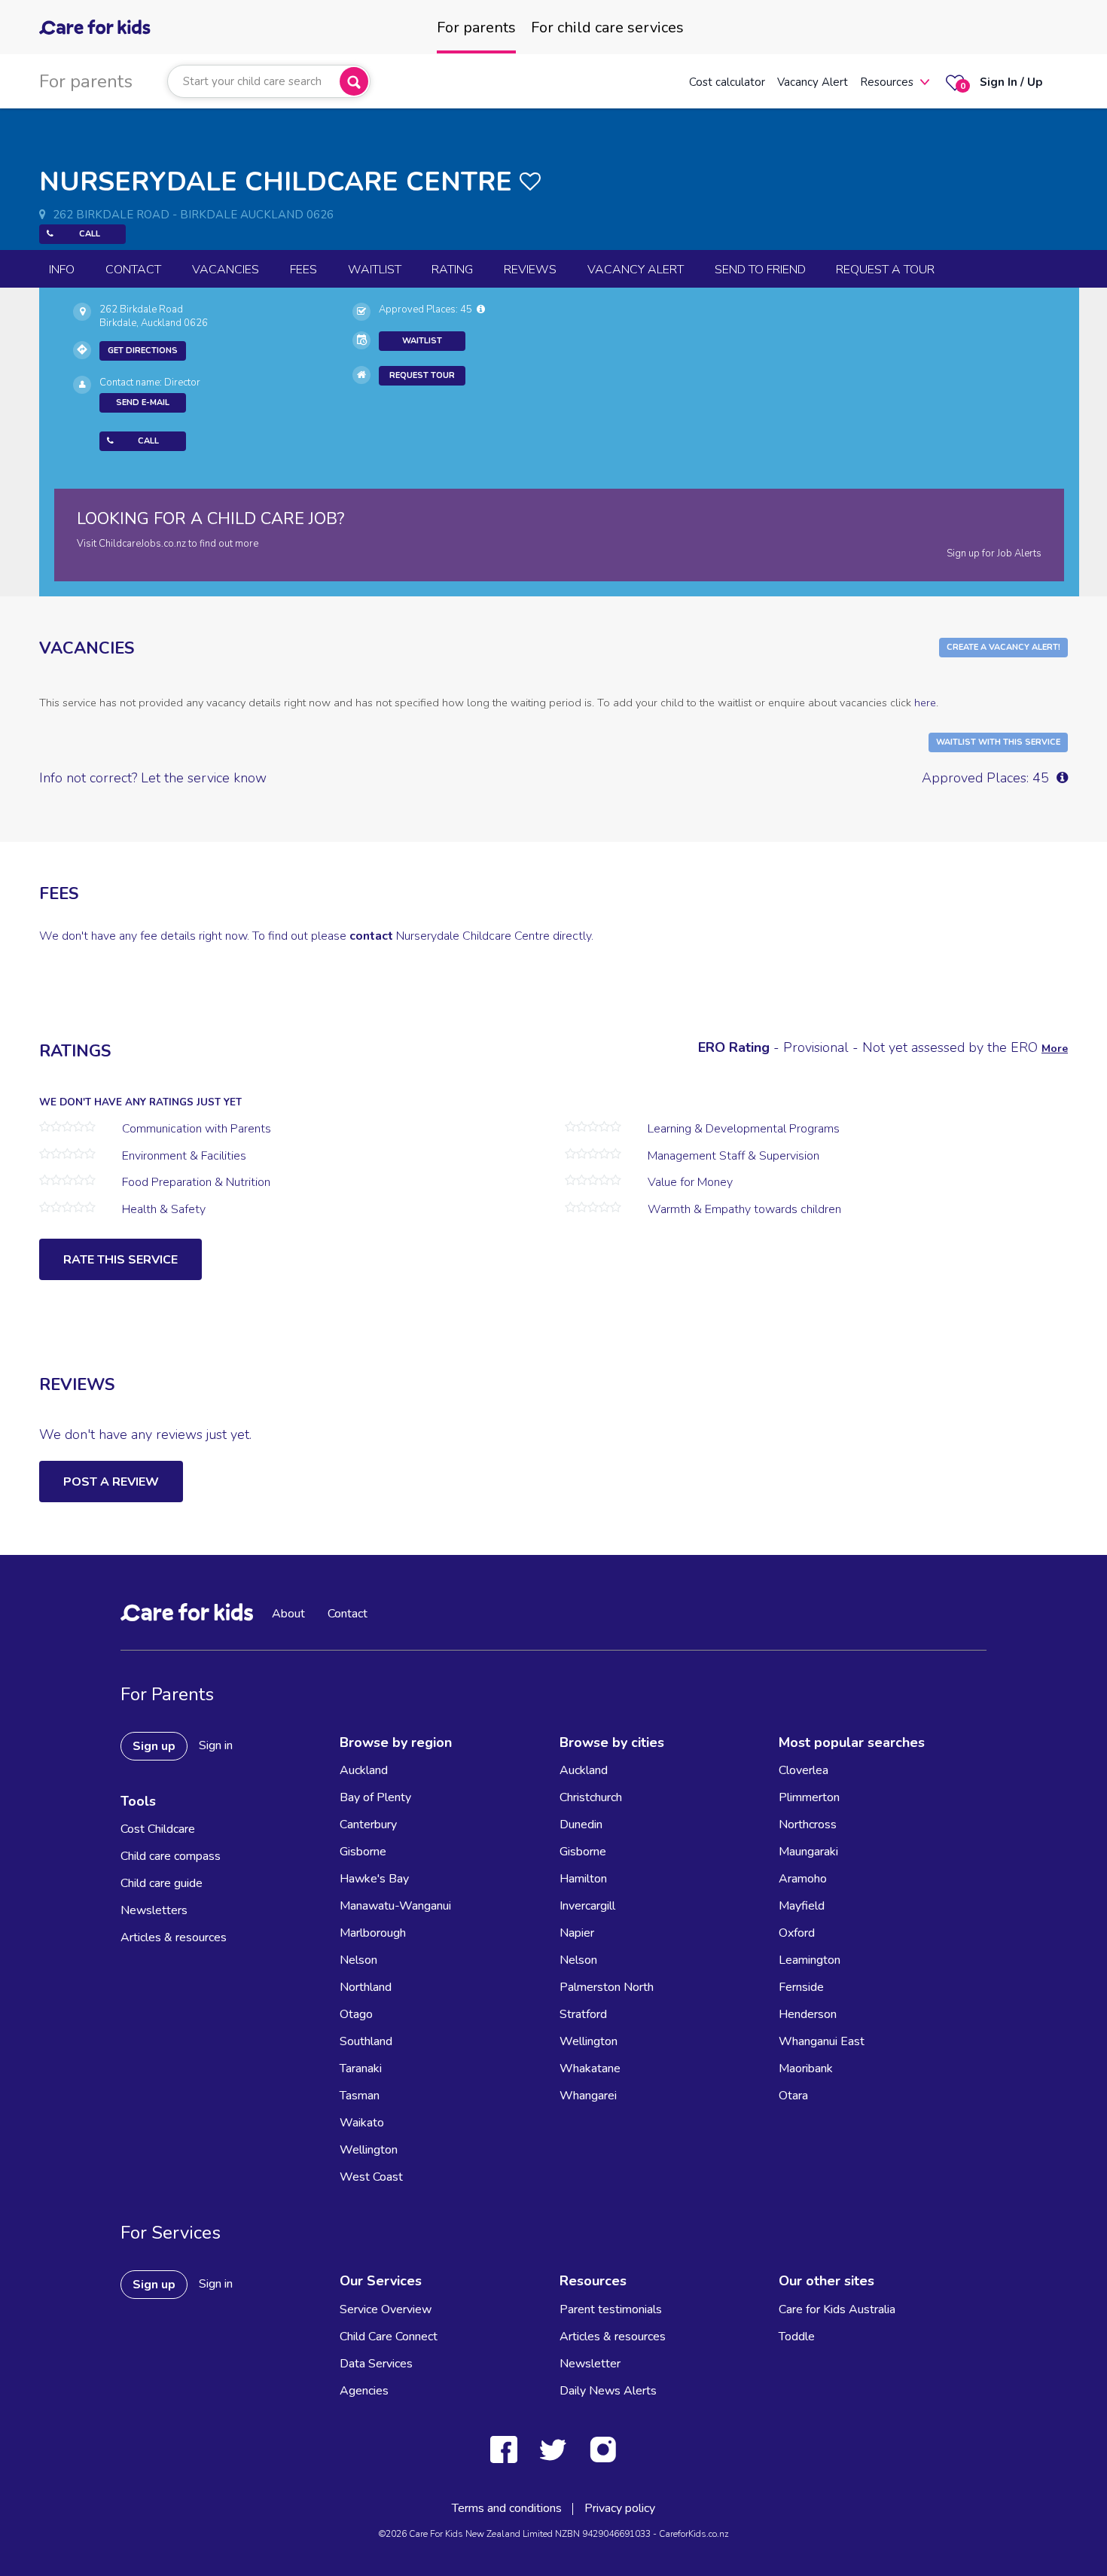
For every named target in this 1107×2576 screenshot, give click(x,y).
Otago (356, 2014)
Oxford (797, 1933)
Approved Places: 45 (428, 309)
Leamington (810, 1960)
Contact (133, 270)
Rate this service (120, 1260)
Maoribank (806, 2068)
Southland (366, 2041)
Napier (577, 1933)
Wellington (369, 2150)
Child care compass (171, 1856)
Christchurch (591, 1797)
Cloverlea (804, 1770)
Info (62, 270)
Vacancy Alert (813, 82)
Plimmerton (809, 1797)
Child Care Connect (389, 2337)
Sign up (154, 1746)
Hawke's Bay (374, 1879)
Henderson (808, 2014)
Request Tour (422, 375)
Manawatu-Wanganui (395, 1906)
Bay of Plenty (375, 1797)
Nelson (358, 1960)
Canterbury (368, 1825)
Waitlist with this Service (998, 742)
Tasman (360, 2096)
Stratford (583, 2014)
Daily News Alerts (608, 2391)
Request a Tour (885, 270)
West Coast (371, 2177)
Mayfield (802, 1906)
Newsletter (590, 2364)
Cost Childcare (158, 1829)
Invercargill (587, 1906)
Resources (887, 82)
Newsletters (154, 1910)
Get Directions (143, 351)
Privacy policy (620, 2508)
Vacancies (226, 270)
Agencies (364, 2391)
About (288, 1614)
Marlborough (373, 1933)
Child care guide (162, 1883)
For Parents (167, 1694)
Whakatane (590, 2068)
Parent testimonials (611, 2309)
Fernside (801, 1987)
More (1055, 1049)
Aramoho (803, 1879)
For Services (171, 2233)
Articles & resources (174, 1937)
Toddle (797, 2337)
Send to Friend (760, 270)
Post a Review (111, 1482)
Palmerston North (607, 1987)
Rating (452, 270)
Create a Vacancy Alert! (1003, 647)
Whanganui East (822, 2041)
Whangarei (588, 2096)
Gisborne (363, 1852)
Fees (303, 270)
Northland (366, 1987)
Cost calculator (727, 82)
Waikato (362, 2123)
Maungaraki (808, 1852)
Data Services (376, 2364)
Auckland (364, 1770)
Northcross (808, 1825)
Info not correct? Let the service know (153, 778)
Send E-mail (143, 402)
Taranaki (361, 2068)
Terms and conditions (507, 2508)
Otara (793, 2096)
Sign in (216, 1745)
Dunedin (581, 1825)
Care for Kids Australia (837, 2309)
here (925, 703)
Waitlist (375, 270)
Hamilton (583, 1879)
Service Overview (386, 2309)
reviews (530, 270)
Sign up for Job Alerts (994, 553)
